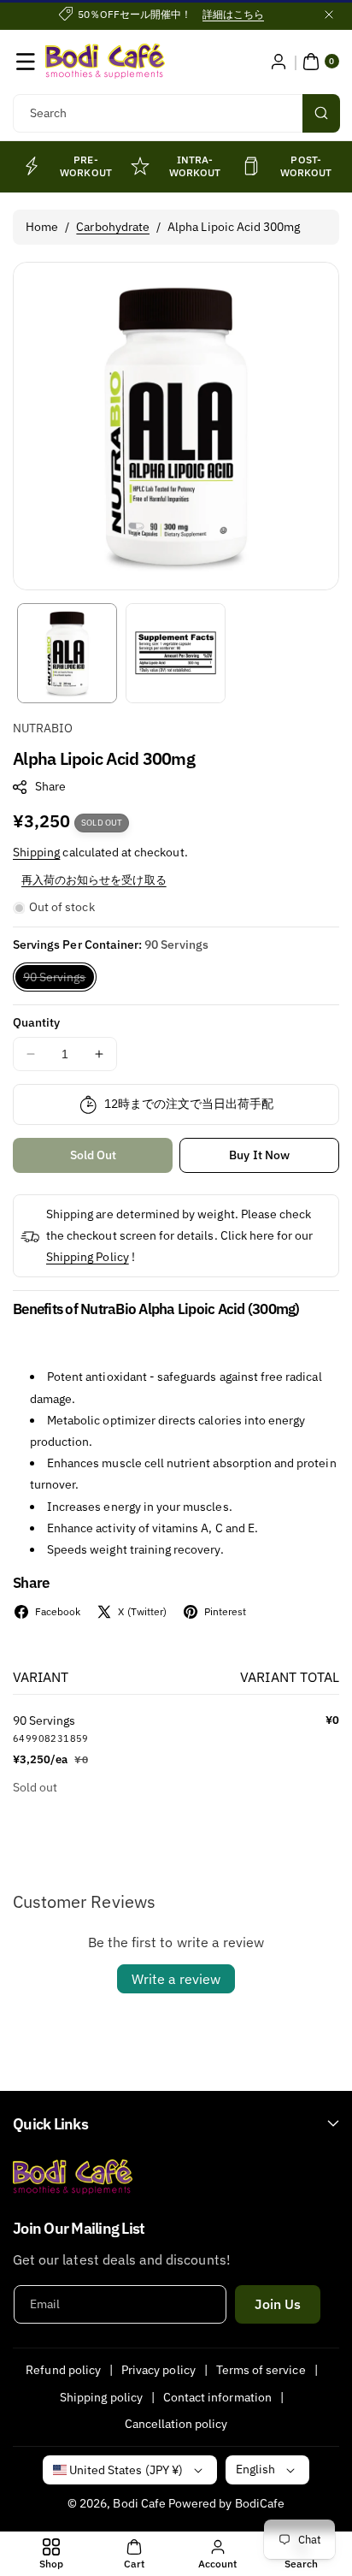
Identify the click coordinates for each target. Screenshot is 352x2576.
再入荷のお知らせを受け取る (94, 880)
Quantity (36, 1022)
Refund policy (63, 2370)
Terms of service (261, 2370)
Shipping (36, 852)
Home (42, 227)
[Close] (329, 15)
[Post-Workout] (252, 166)
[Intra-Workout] (140, 166)
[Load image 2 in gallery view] (176, 653)
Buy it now (259, 1155)
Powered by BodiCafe (226, 2503)
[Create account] (279, 62)
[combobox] (176, 113)
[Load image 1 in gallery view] (67, 653)
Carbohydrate (113, 227)
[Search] (321, 113)
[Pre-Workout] (31, 166)
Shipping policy (101, 2397)
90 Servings (60, 980)
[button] (26, 62)
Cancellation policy (176, 2424)
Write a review (176, 1979)
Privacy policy (158, 2370)
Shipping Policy (88, 1257)
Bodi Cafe (139, 2503)
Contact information (217, 2397)
